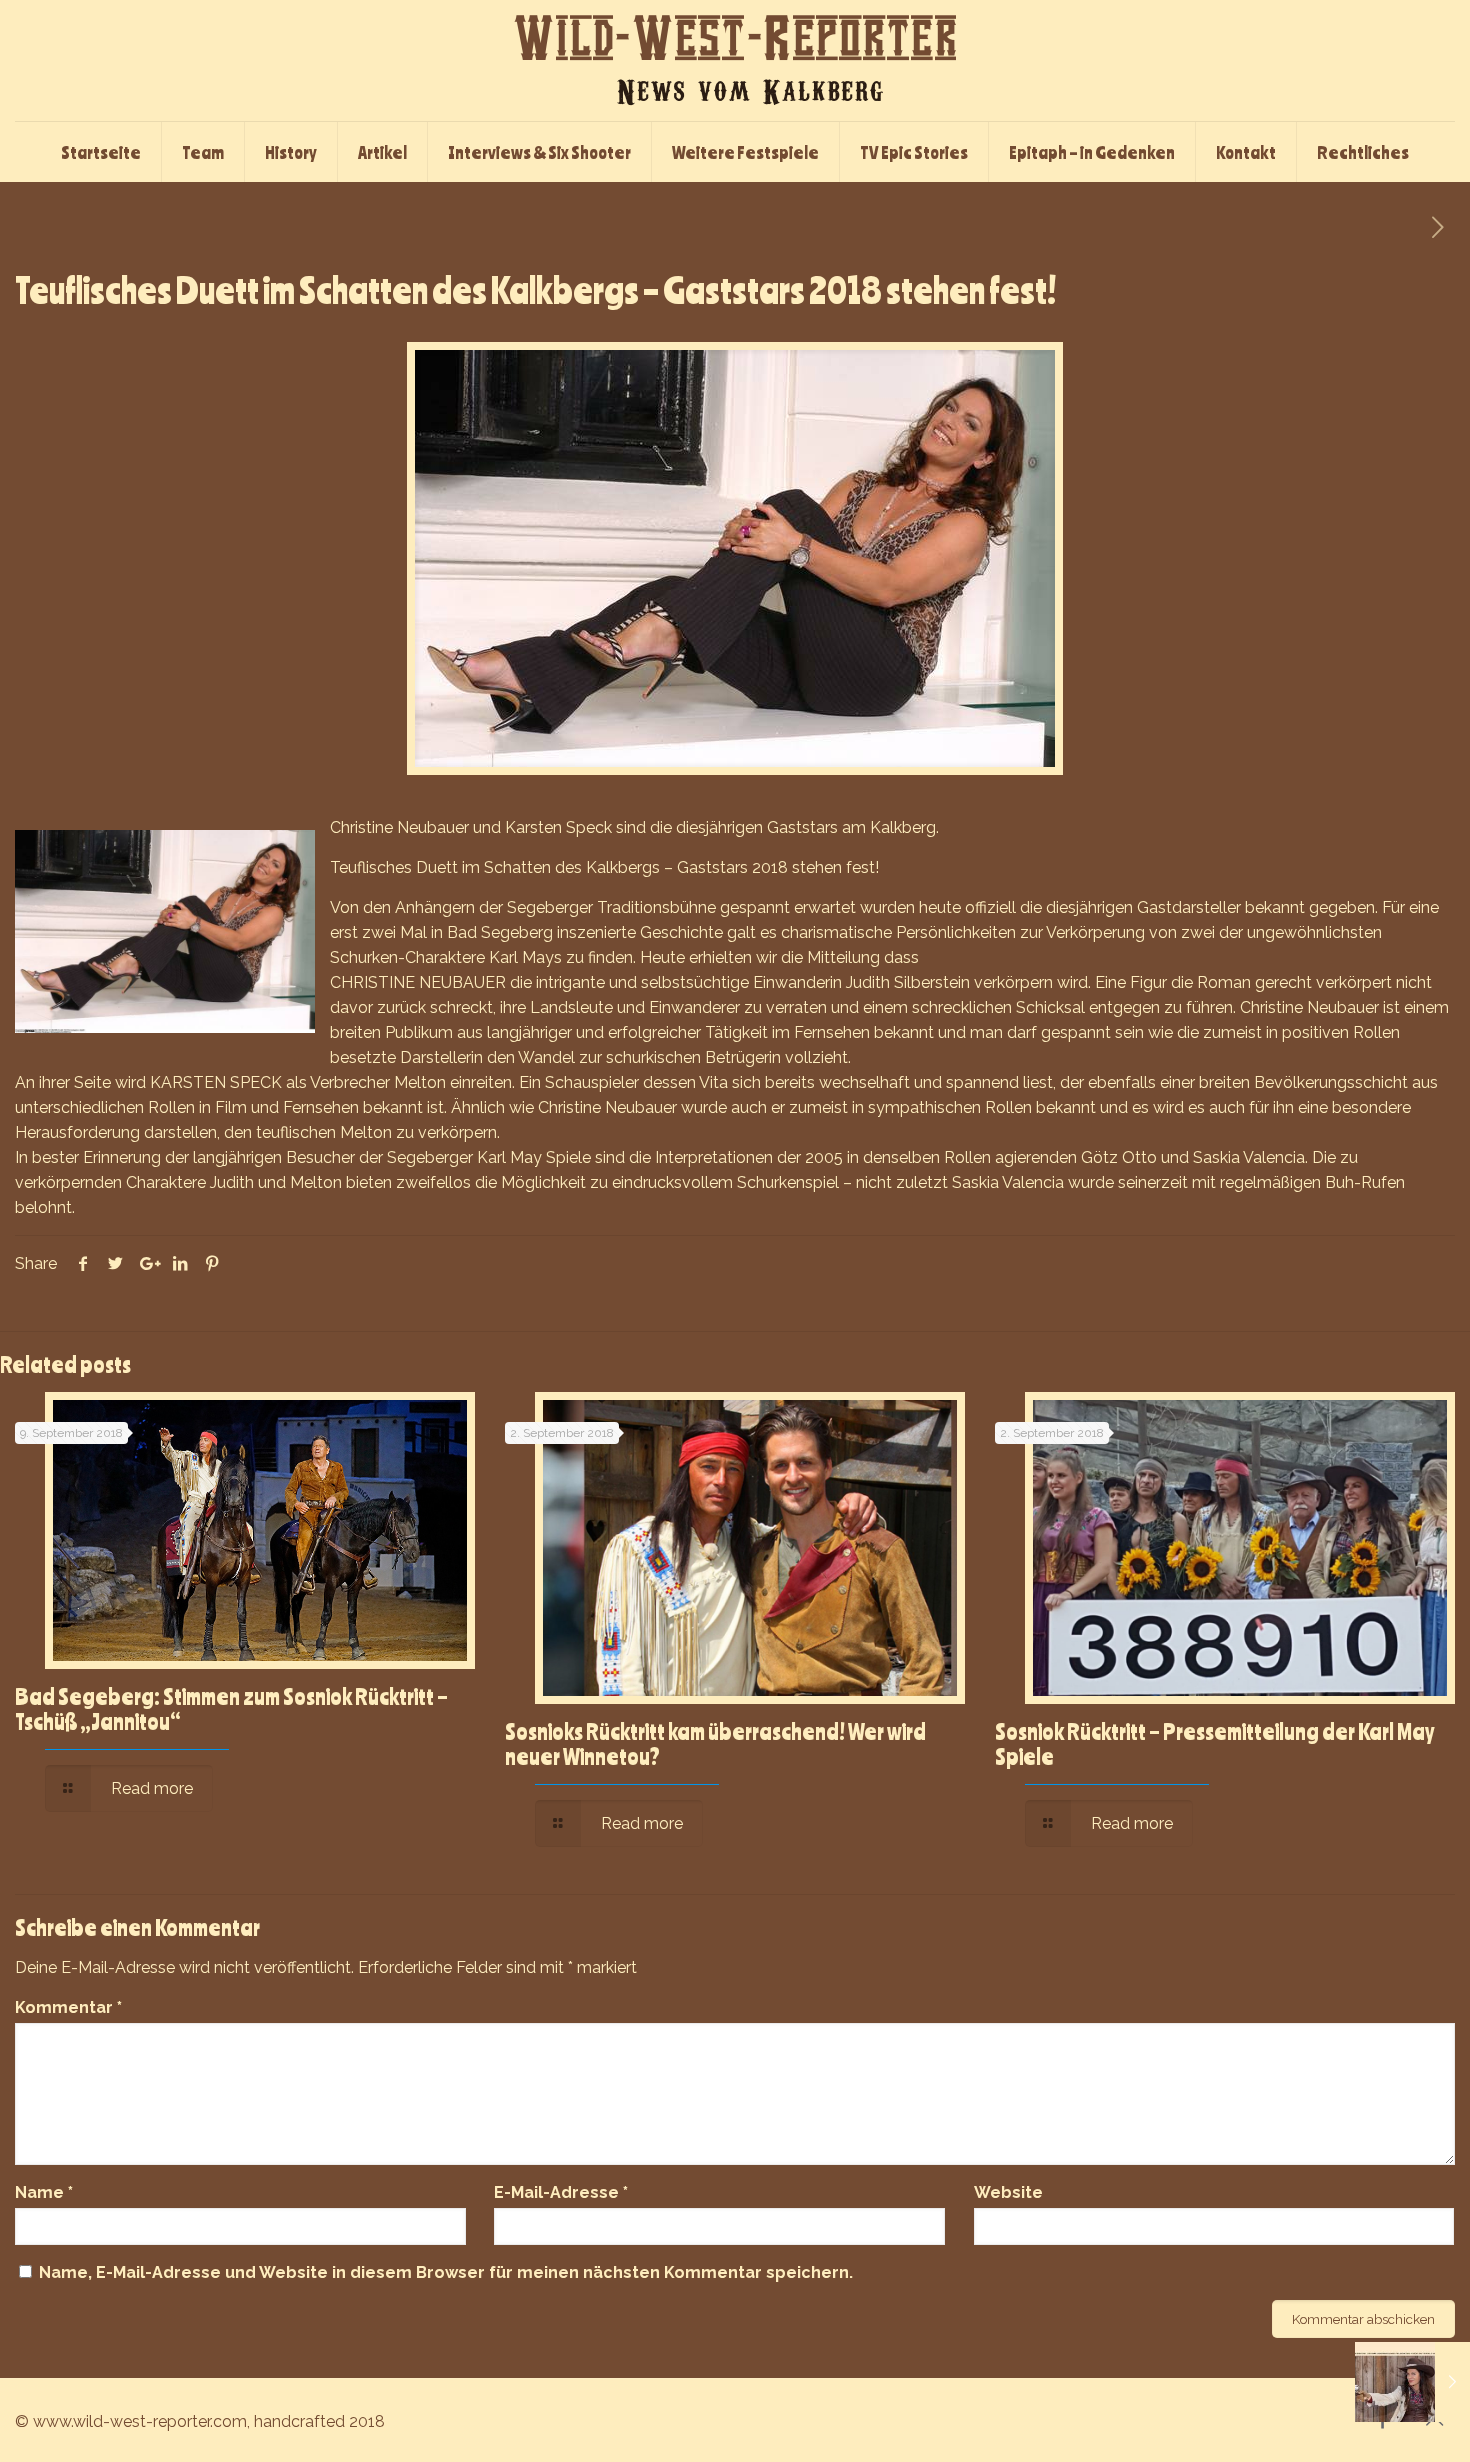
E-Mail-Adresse (561, 2192)
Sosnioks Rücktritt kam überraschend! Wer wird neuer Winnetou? (715, 1743)
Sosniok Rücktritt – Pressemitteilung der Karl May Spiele (1214, 1743)
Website (1008, 2192)
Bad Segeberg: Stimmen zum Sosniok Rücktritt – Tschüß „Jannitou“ (231, 1708)
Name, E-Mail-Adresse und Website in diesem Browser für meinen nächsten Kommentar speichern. (446, 2272)
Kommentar (68, 2007)
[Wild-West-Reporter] (735, 60)
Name (44, 2192)
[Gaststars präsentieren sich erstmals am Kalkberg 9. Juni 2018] (1412, 2382)
